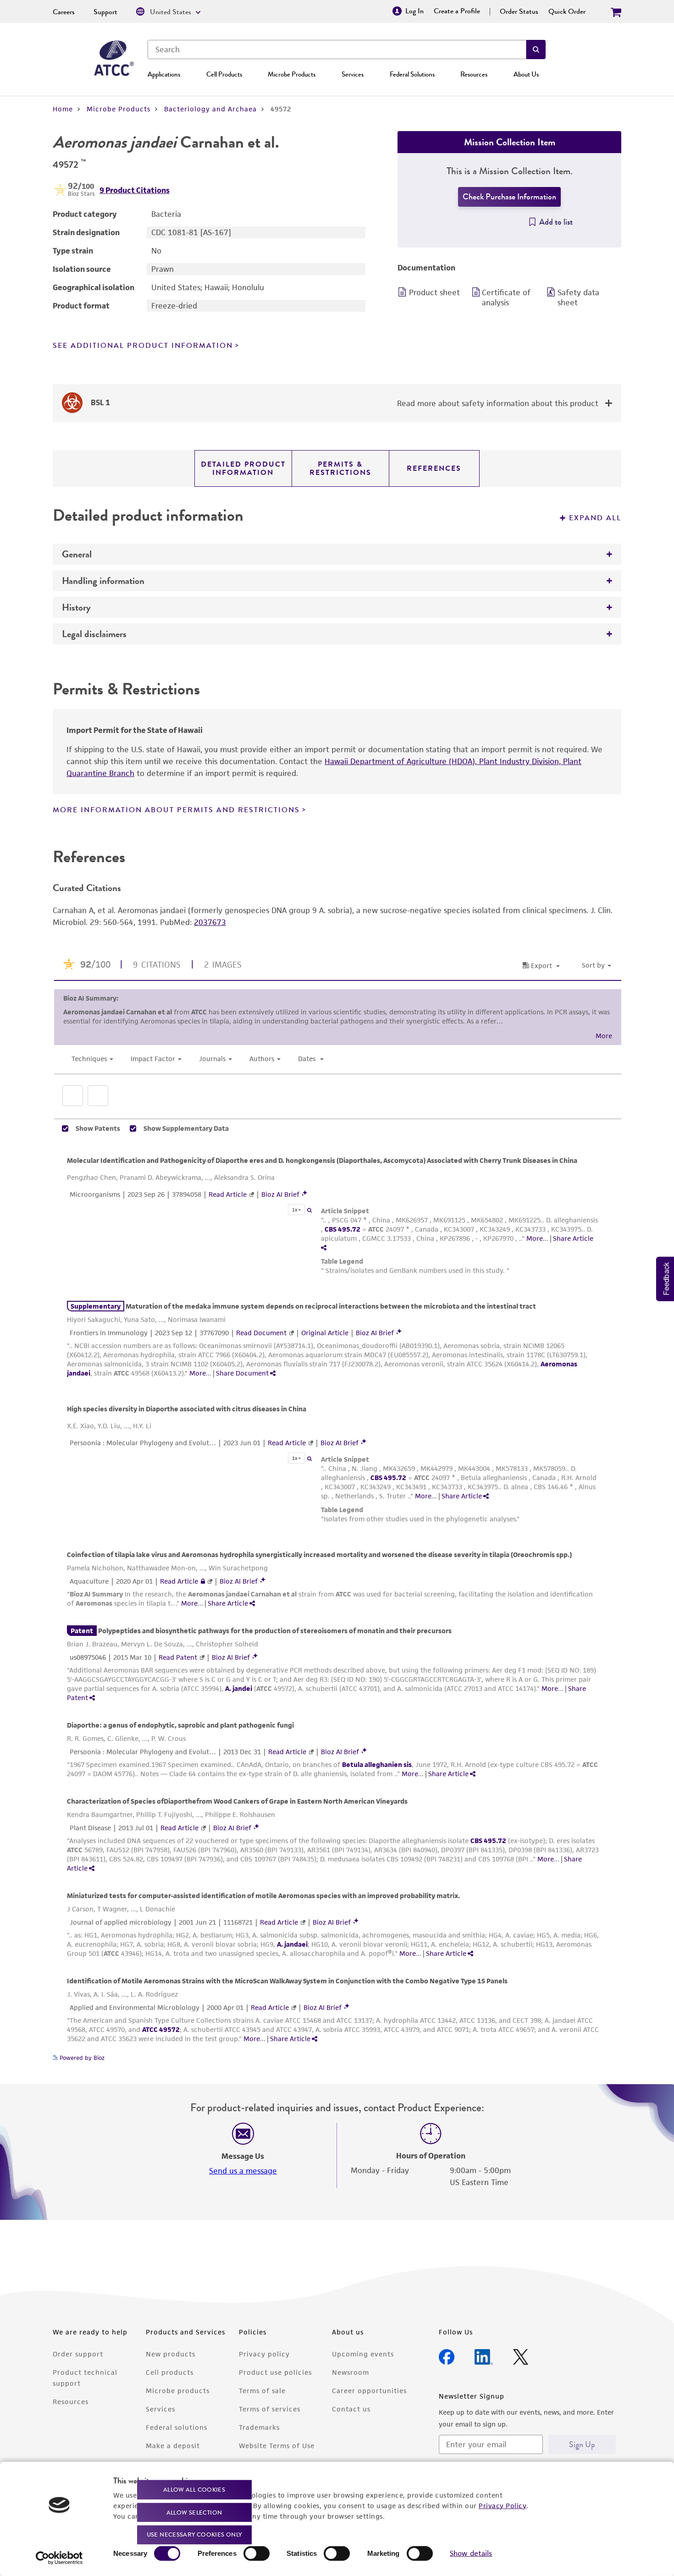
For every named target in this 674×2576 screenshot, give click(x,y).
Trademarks (259, 2427)
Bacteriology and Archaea (210, 109)
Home (63, 109)
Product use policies (275, 2372)
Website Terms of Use (277, 2446)
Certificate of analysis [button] (506, 297)
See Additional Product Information (143, 346)
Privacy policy (264, 2354)
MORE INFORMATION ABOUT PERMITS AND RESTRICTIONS (176, 810)
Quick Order (567, 11)
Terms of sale (262, 2391)
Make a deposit (173, 2446)
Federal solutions (177, 2427)
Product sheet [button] (434, 292)
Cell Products (224, 74)
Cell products (170, 2372)
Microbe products (178, 2391)
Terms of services (270, 2409)
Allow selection (194, 2512)
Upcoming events (363, 2354)
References (434, 468)
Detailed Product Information (243, 468)
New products (171, 2354)
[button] (536, 50)
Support (105, 12)
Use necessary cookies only (194, 2535)
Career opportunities (369, 2391)
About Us (526, 74)
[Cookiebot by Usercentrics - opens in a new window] (59, 2558)
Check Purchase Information (509, 197)
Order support (78, 2354)
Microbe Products (292, 74)
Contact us (351, 2409)
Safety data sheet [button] (578, 297)
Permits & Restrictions (340, 468)
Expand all (595, 518)
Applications (164, 74)
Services (353, 74)
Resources (474, 74)
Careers (64, 12)
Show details (471, 2553)
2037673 (210, 922)
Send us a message (243, 2171)
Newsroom (351, 2372)
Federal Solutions (412, 74)
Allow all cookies (194, 2490)
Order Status (519, 11)
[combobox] (337, 50)
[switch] (257, 2554)
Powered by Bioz (81, 2058)
